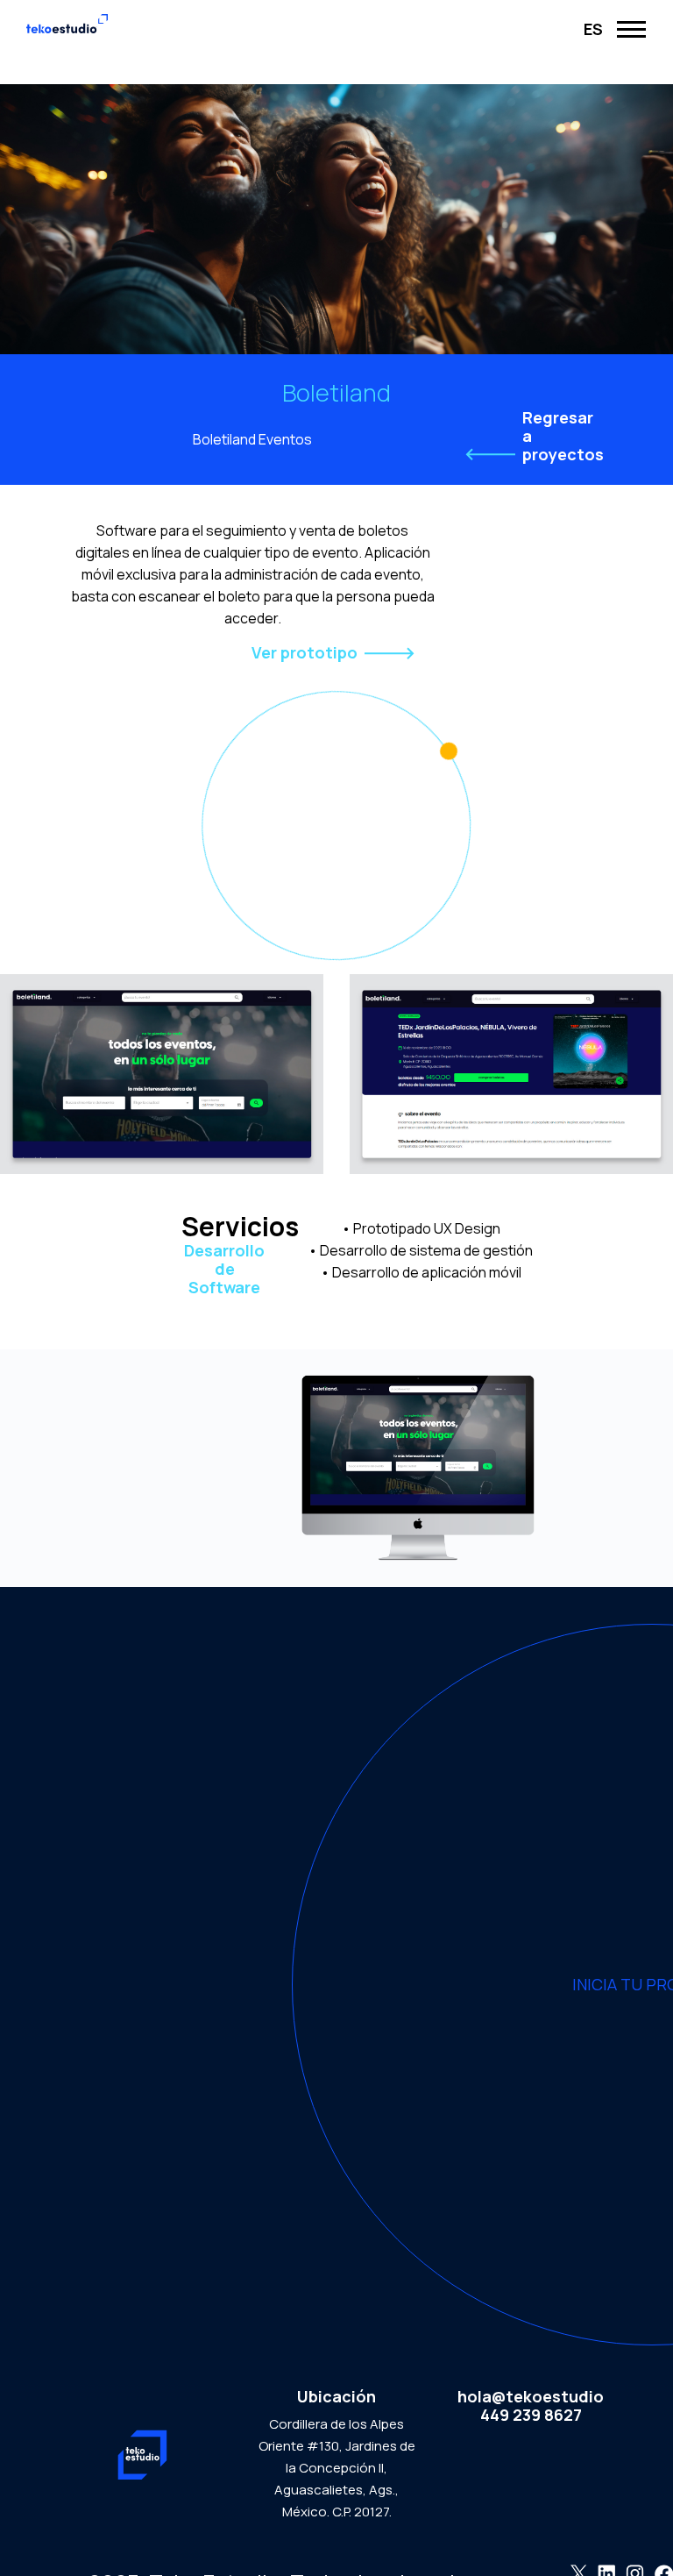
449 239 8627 (531, 2415)
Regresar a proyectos (563, 436)
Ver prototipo (305, 653)
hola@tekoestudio (531, 2397)
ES (593, 29)
